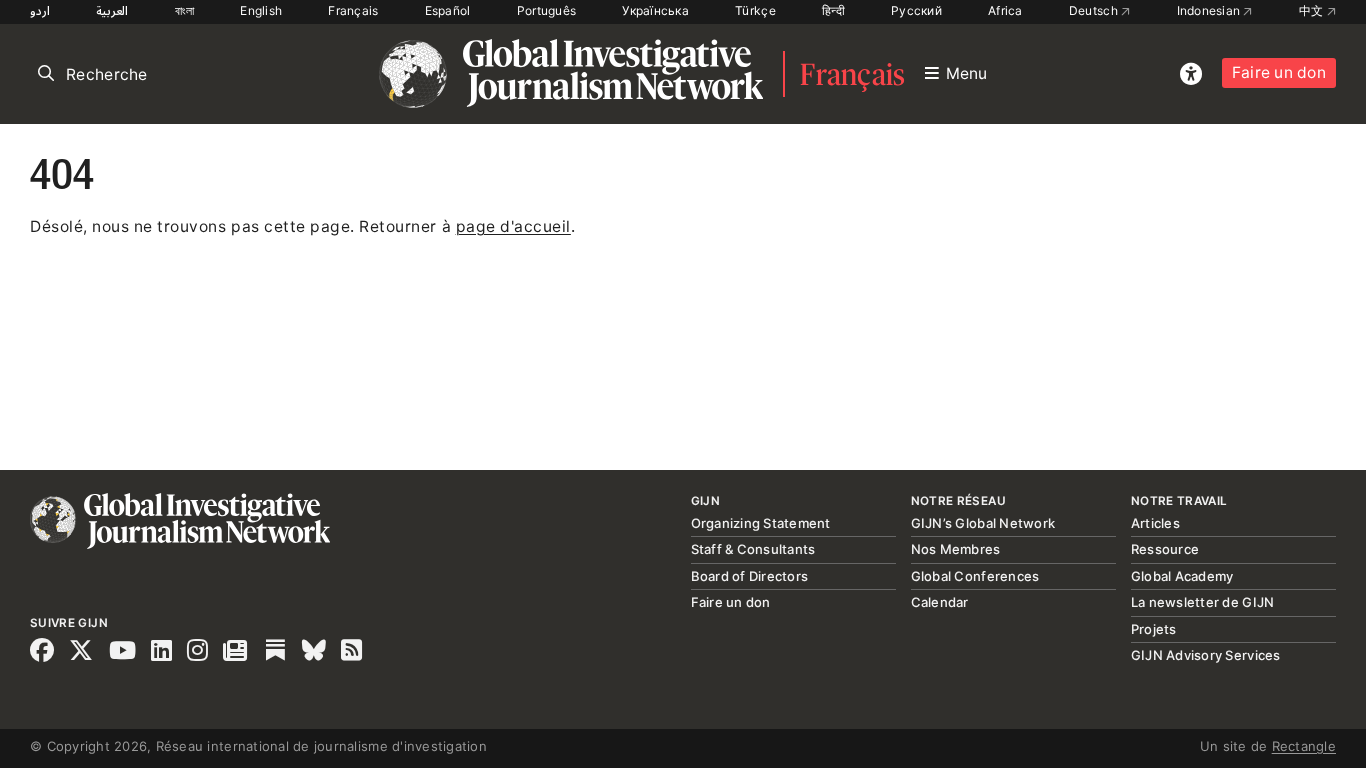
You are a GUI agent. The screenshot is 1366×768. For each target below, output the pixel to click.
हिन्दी (833, 10)
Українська (655, 10)
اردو (40, 10)
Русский (916, 10)
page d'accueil (513, 226)
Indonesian (1210, 10)
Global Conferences (975, 576)
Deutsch (1095, 10)
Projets (1154, 629)
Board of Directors (750, 576)
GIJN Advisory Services (1206, 655)
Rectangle (1304, 746)
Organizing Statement (761, 523)
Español (448, 10)
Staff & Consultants (753, 549)
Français (353, 10)
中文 (1313, 10)
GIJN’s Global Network (983, 523)
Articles (1155, 523)
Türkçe (755, 10)
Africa (1005, 10)
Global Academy (1182, 576)
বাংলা (185, 10)
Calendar (940, 602)
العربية (112, 10)
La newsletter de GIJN (1202, 602)
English (261, 10)
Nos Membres (956, 549)
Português (546, 10)
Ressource (1165, 549)
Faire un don (1279, 72)
